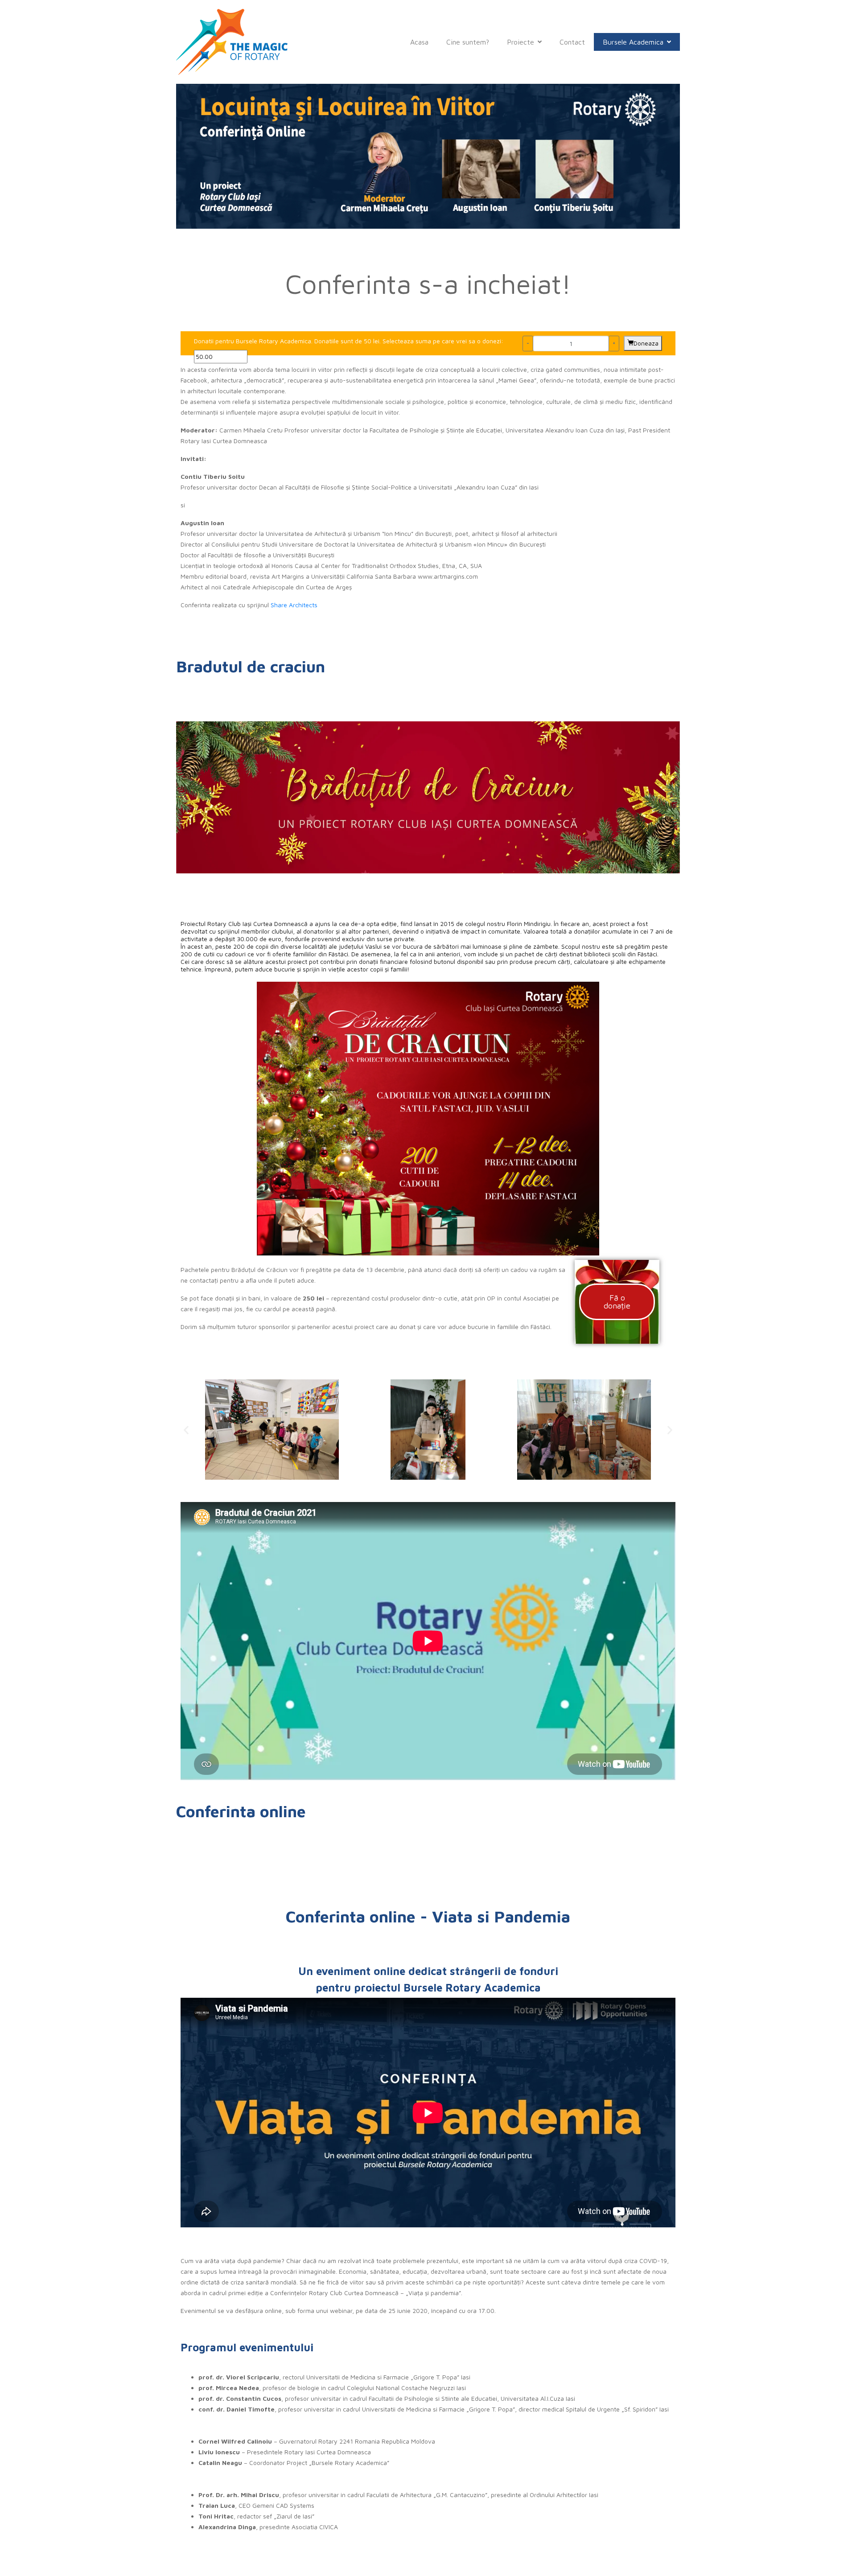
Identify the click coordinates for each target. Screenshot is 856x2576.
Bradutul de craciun (251, 666)
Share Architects (294, 605)
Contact (572, 42)
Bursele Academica (633, 42)
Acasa (419, 42)
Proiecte (521, 42)
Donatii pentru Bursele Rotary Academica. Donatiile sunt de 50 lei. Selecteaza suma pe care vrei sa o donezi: (349, 341)
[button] (186, 1430)
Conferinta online (241, 1811)
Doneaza (646, 343)
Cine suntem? (468, 42)
